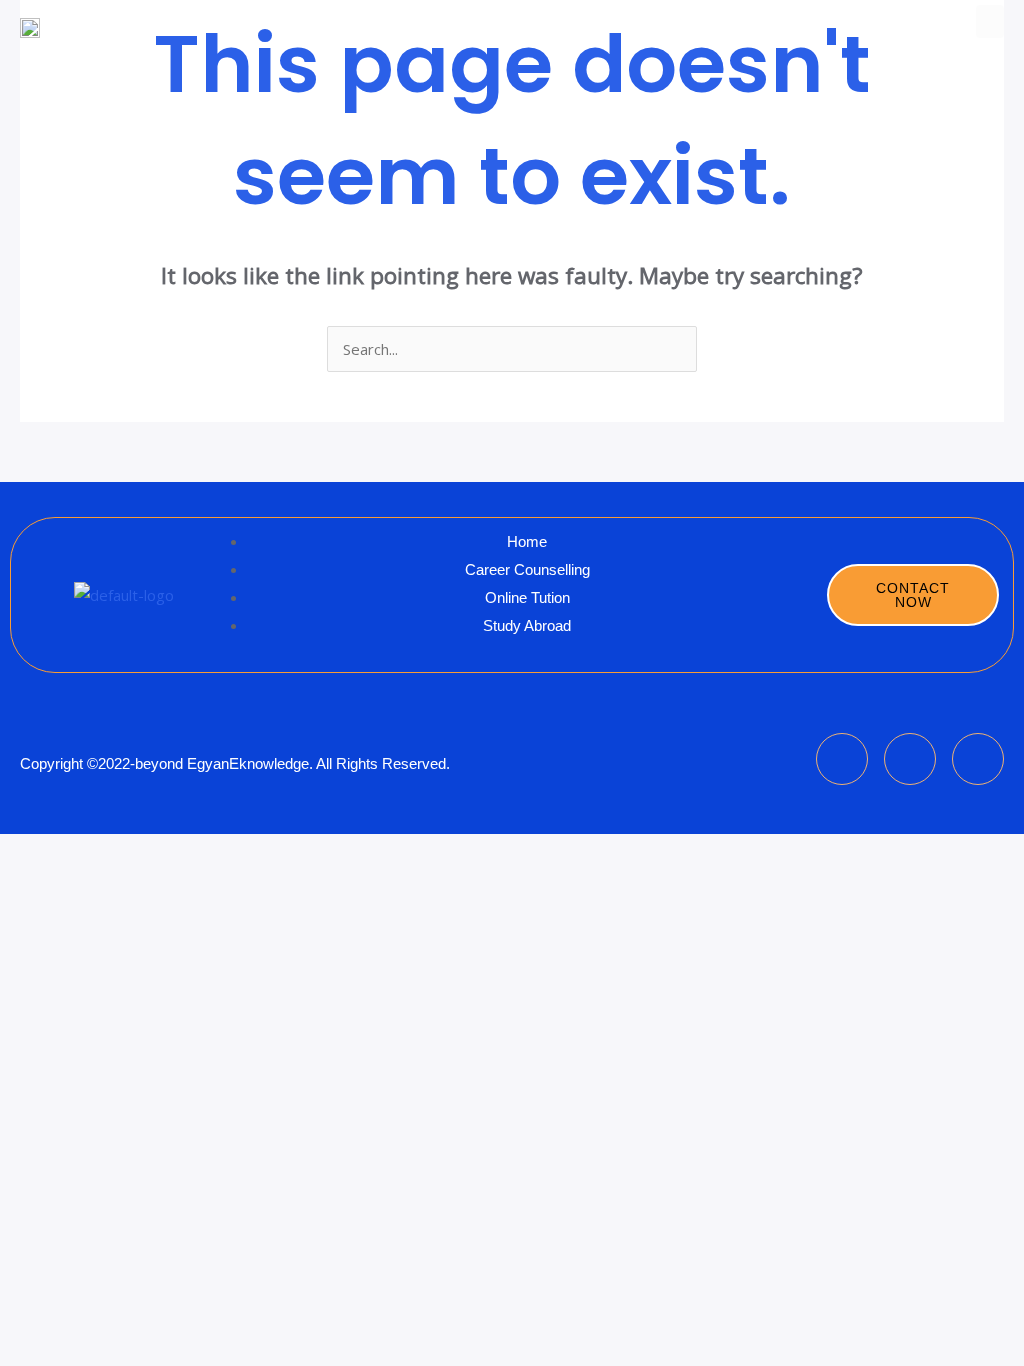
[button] (990, 21)
